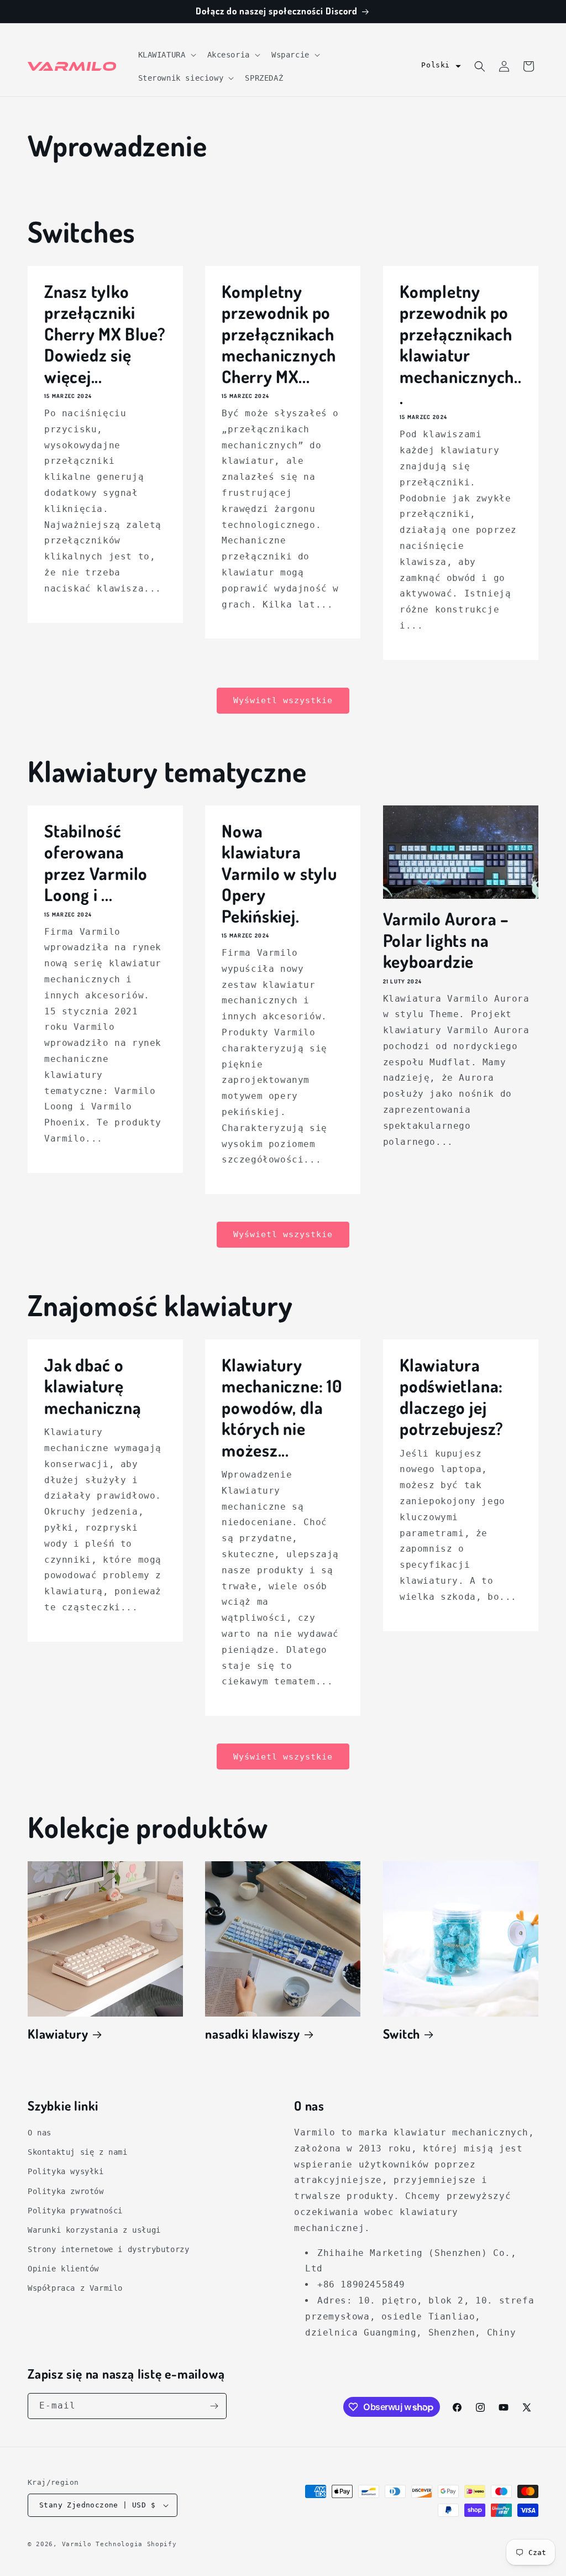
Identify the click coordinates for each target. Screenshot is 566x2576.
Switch (402, 2034)
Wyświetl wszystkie (283, 700)
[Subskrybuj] (214, 2406)
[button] (166, 55)
